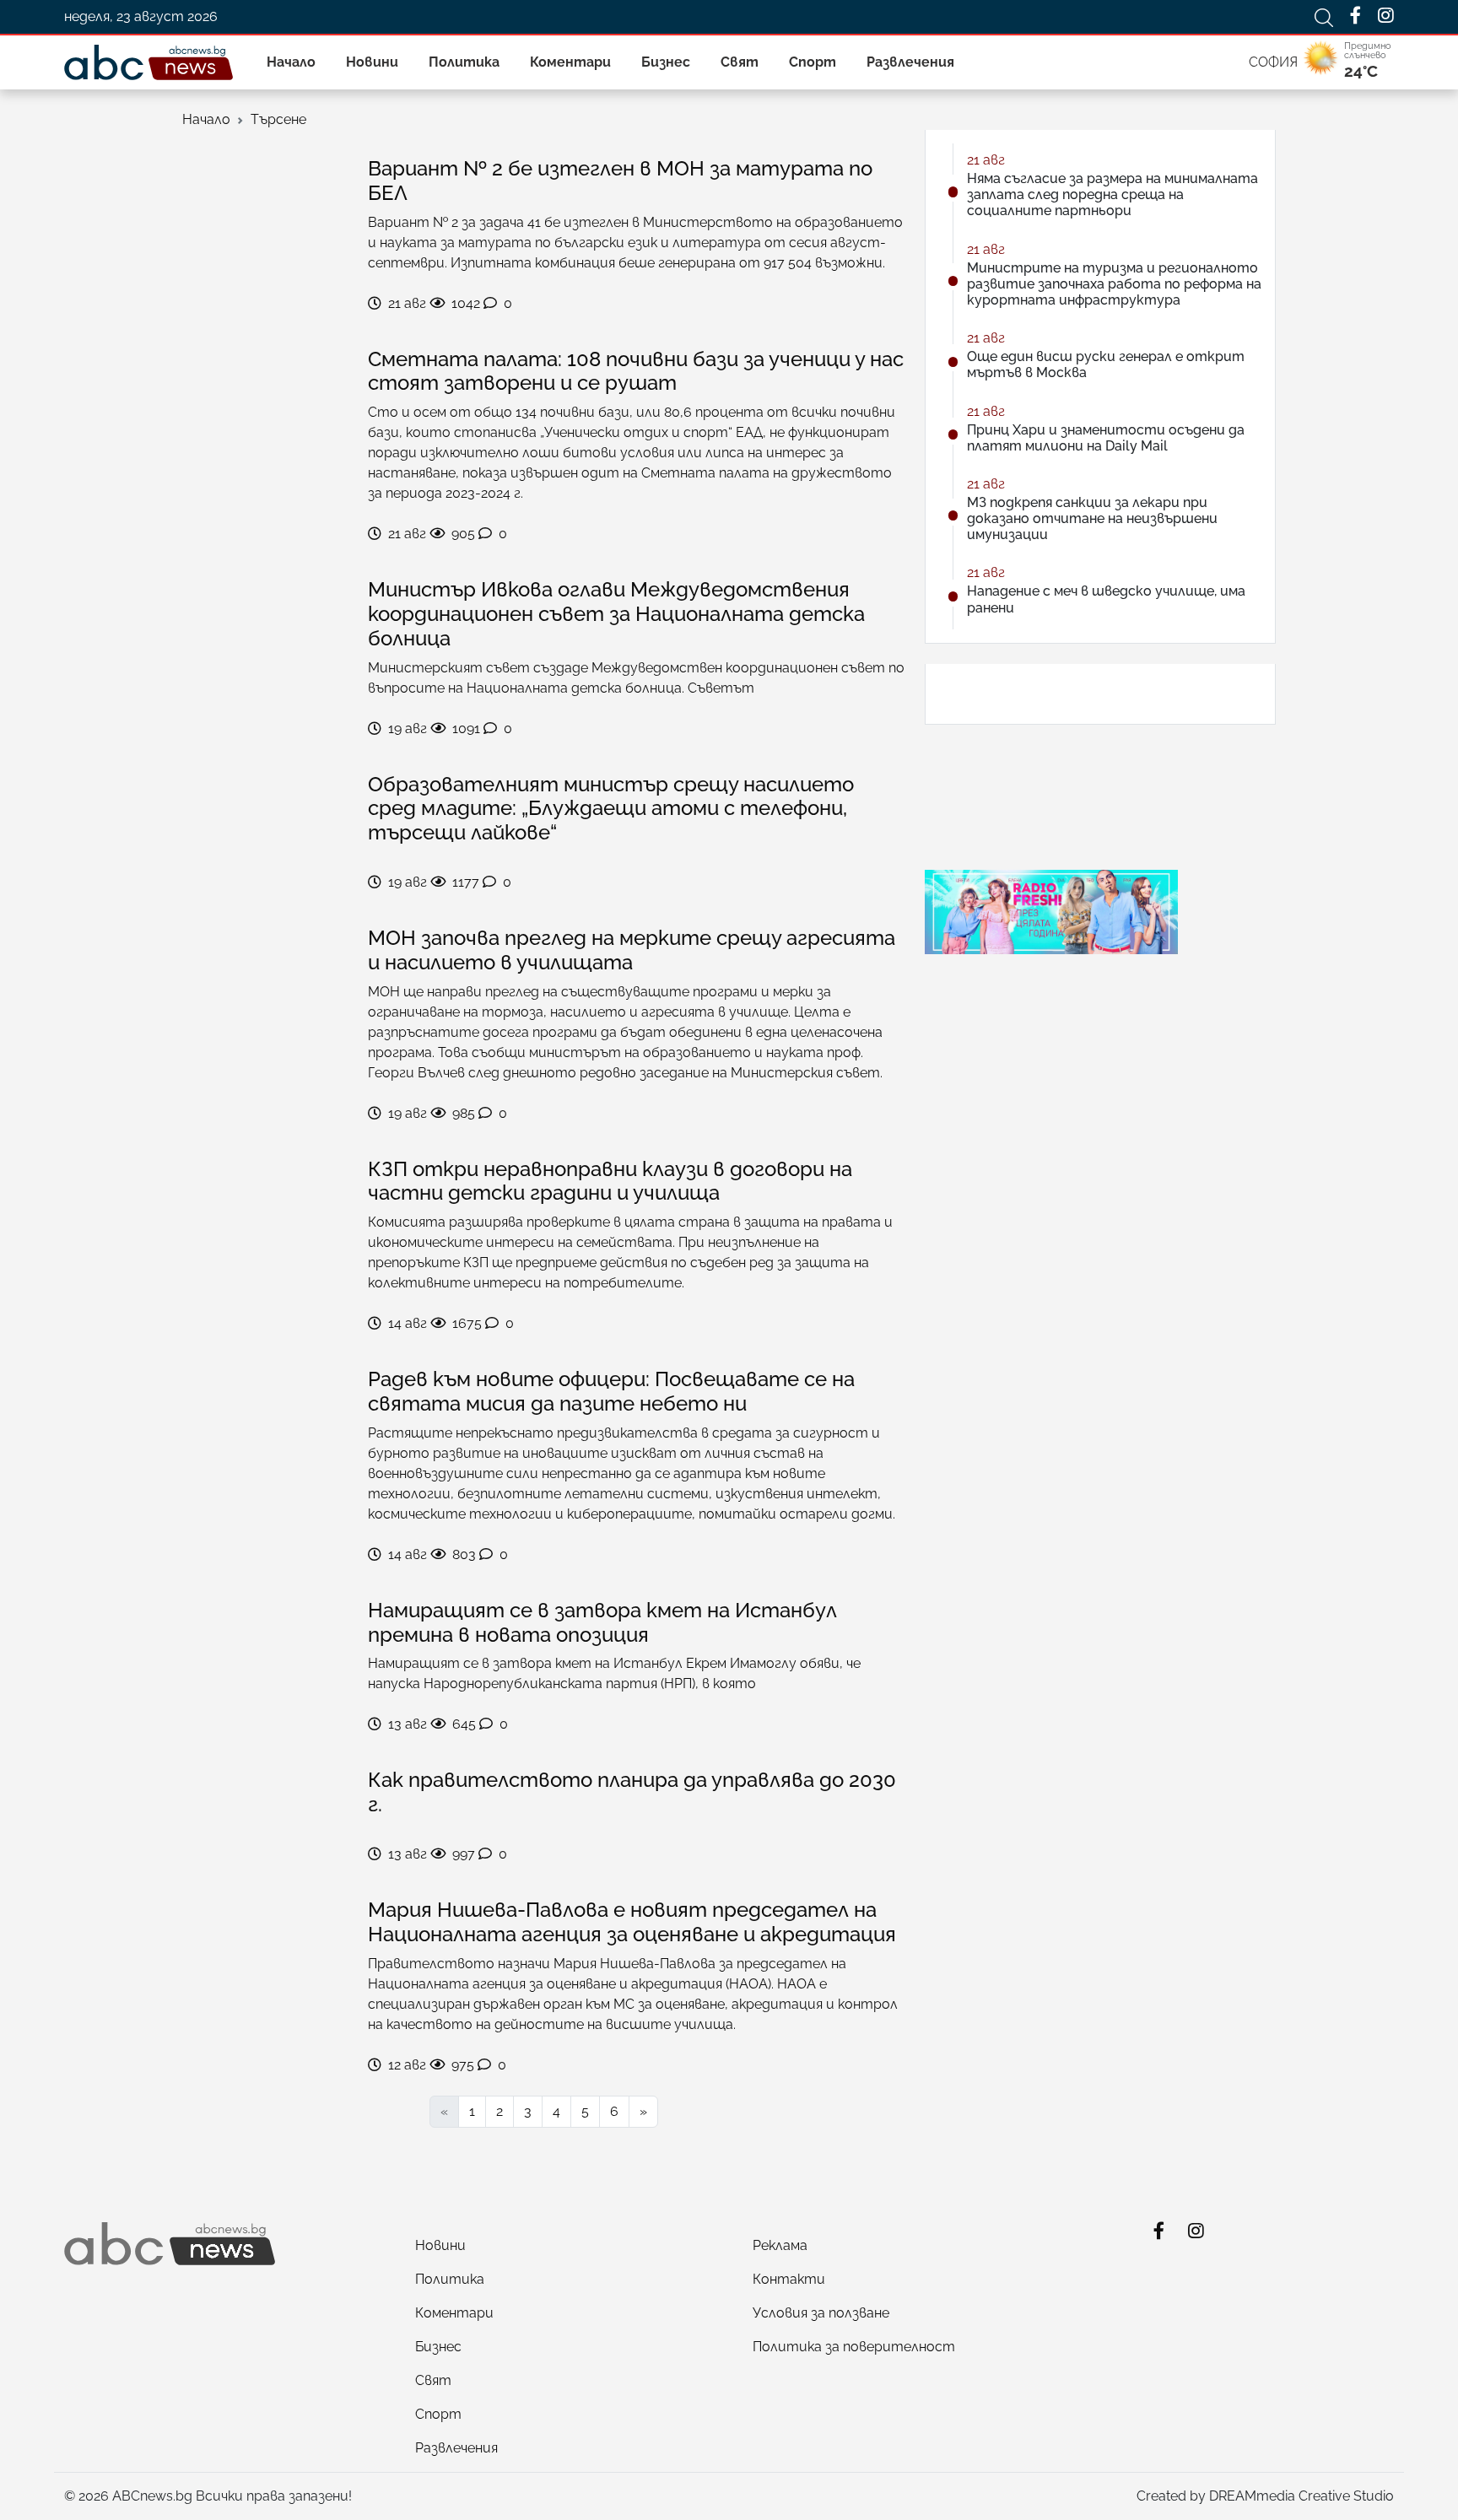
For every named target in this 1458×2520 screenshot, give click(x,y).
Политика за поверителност (854, 2347)
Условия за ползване (821, 2313)
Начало (291, 62)
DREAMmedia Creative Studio (1301, 2496)
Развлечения (910, 62)
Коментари (570, 62)
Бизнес (666, 62)
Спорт (813, 62)
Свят (740, 62)
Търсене (278, 119)
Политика (464, 62)
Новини (372, 62)
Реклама (780, 2245)
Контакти (789, 2279)
